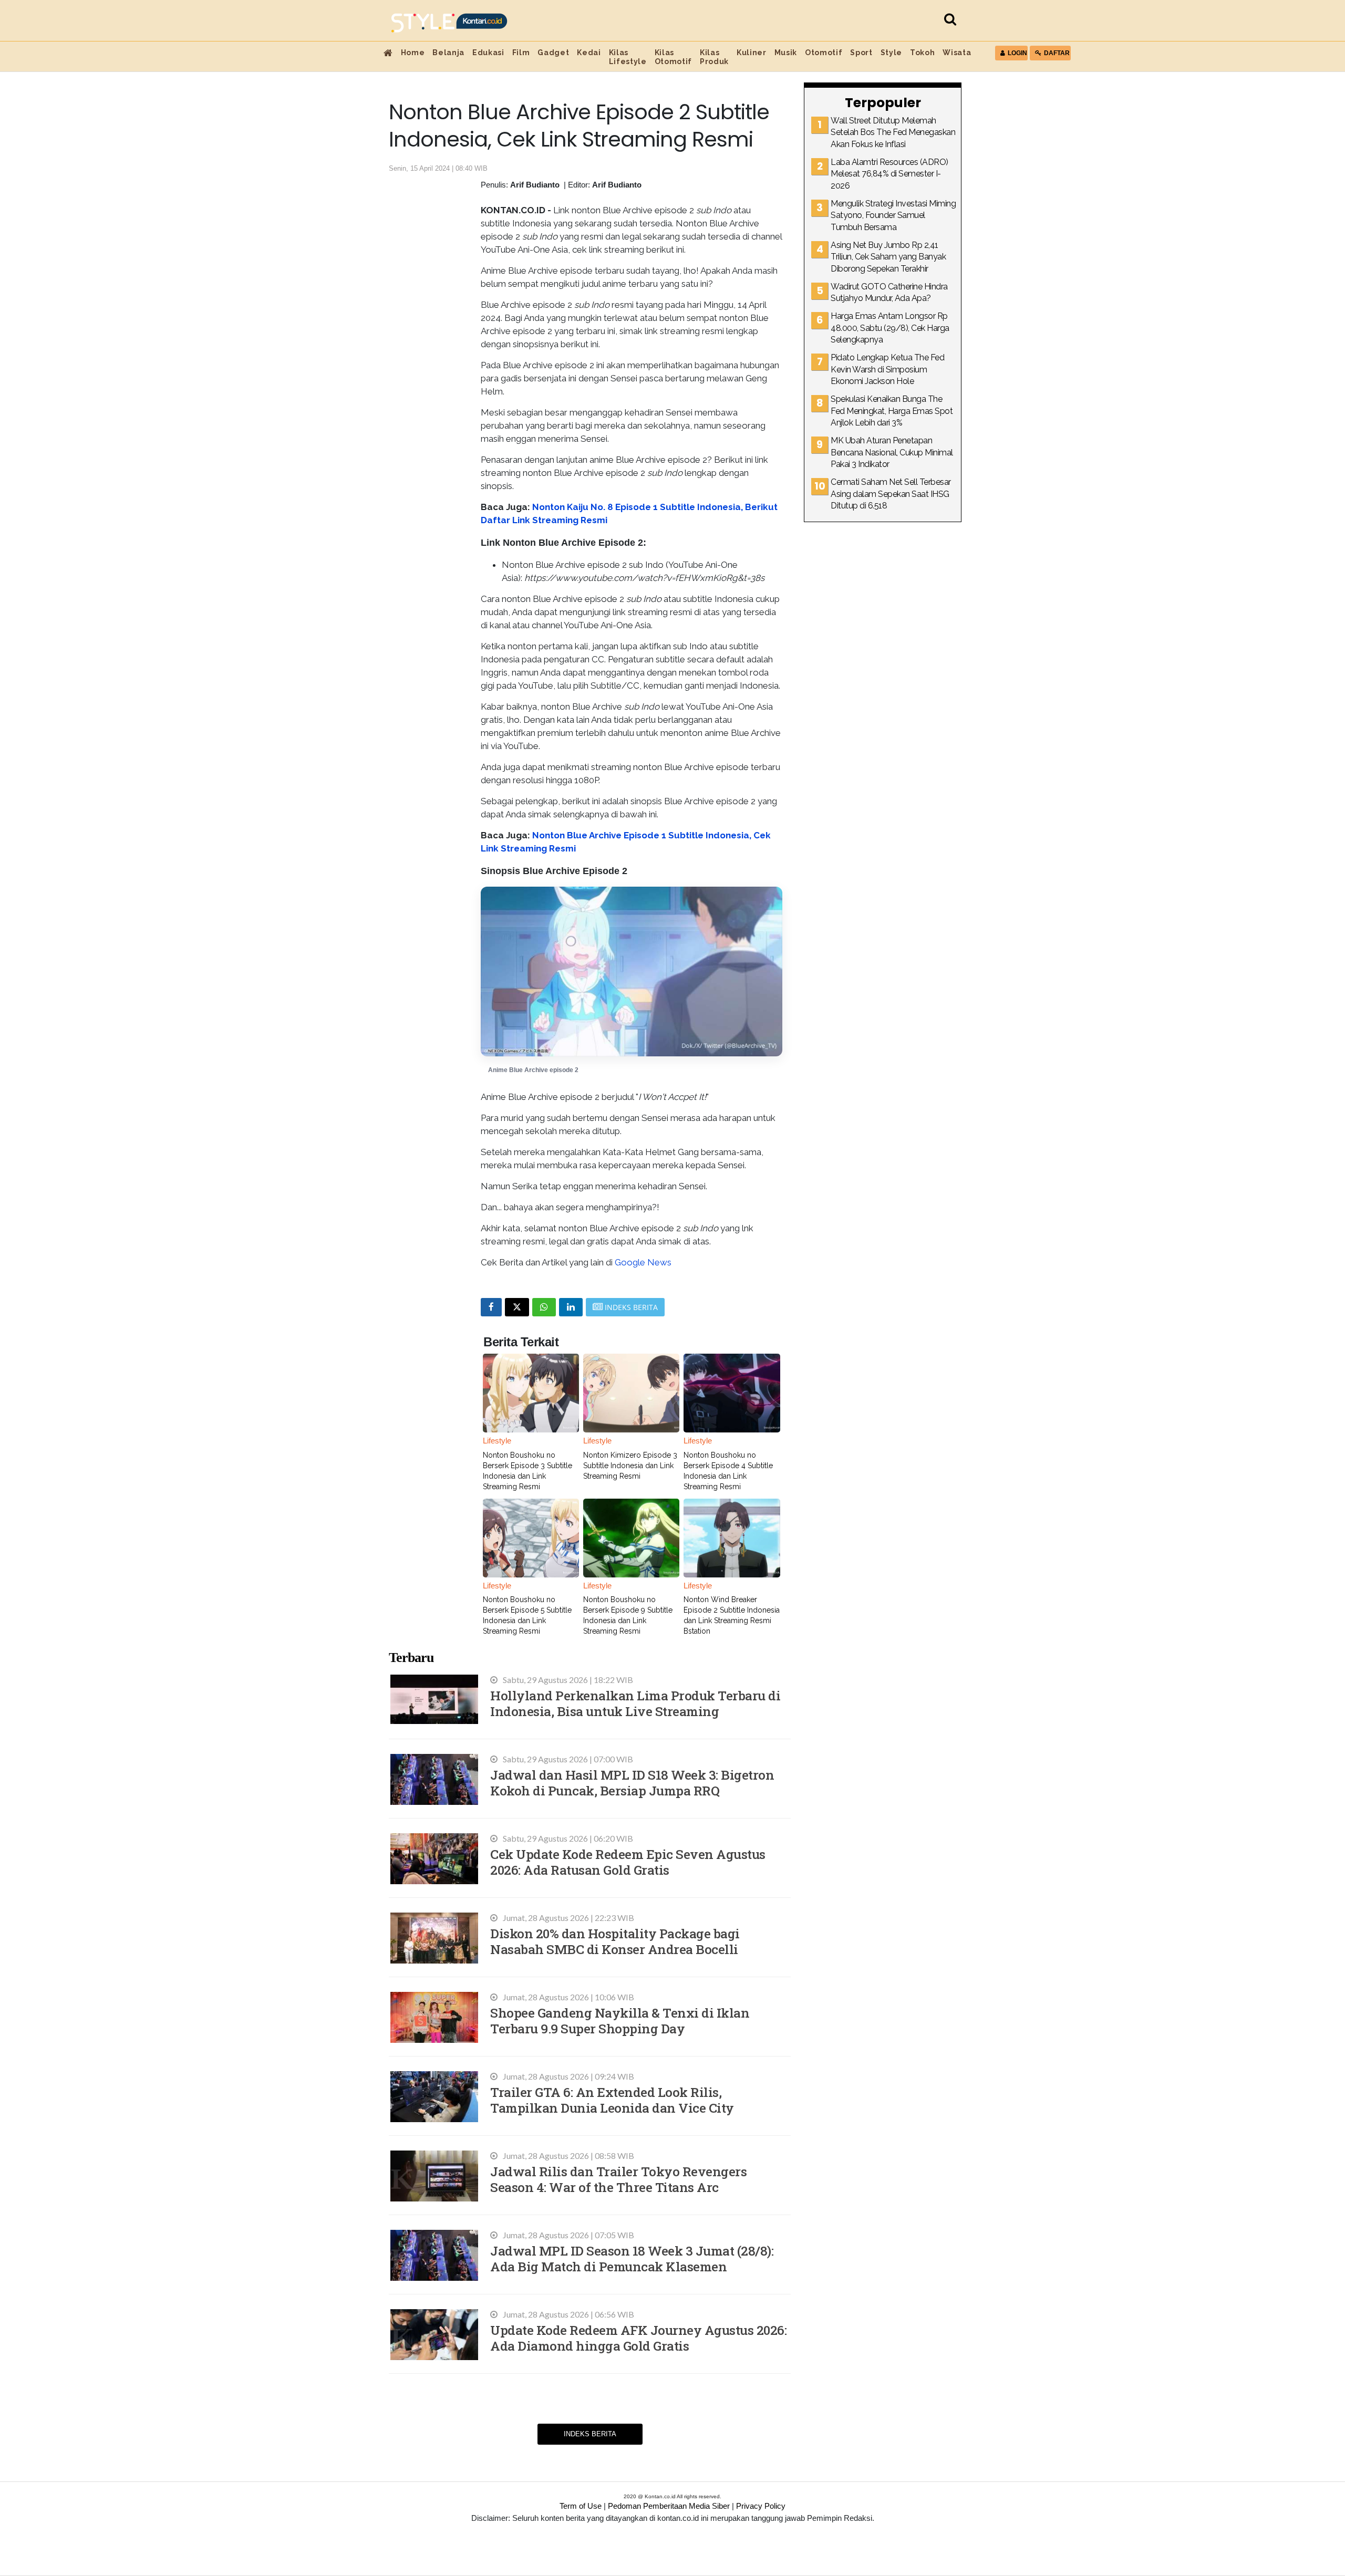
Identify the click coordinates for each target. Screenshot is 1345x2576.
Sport (861, 53)
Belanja (448, 53)
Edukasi (488, 53)
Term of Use (581, 2506)
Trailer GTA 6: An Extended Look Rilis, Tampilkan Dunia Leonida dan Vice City (612, 2100)
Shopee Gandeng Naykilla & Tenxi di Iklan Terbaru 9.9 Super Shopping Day (620, 2021)
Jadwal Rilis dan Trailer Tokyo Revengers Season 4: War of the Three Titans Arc (618, 2179)
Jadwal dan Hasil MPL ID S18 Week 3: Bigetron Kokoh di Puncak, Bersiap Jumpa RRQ (632, 1783)
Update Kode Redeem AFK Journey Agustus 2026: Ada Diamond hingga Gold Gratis (638, 2338)
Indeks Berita (590, 2434)
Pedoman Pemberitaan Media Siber (669, 2506)
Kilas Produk (714, 57)
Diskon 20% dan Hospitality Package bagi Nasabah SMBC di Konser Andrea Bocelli (615, 1941)
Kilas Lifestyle (628, 57)
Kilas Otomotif (673, 57)
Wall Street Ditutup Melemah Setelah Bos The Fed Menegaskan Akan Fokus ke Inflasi (893, 132)
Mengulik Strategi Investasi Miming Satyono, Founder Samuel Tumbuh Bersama (893, 215)
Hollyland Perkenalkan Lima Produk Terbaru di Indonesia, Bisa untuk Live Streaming (635, 1703)
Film (521, 53)
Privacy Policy (761, 2506)
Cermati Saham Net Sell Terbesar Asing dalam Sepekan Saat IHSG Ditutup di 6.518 (891, 494)
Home (413, 53)
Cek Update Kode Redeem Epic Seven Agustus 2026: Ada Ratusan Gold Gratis (628, 1862)
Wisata (957, 53)
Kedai (589, 53)
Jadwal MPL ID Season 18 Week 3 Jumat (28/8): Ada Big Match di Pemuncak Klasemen (632, 2258)
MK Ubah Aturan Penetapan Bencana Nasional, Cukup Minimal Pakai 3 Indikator (892, 452)
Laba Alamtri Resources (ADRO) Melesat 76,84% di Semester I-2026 (889, 174)
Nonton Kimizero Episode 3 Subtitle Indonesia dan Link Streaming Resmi (630, 1466)
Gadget (553, 53)
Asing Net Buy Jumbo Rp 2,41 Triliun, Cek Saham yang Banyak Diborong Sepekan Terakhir (888, 257)
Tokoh (922, 53)
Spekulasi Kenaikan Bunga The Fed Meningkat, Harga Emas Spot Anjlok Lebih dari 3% (892, 411)
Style (891, 53)
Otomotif (824, 53)
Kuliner (752, 53)
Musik (786, 53)
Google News (643, 1262)
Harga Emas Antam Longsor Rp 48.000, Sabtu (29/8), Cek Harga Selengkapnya (890, 328)
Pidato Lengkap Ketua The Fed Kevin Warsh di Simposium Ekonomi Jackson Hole (887, 369)
